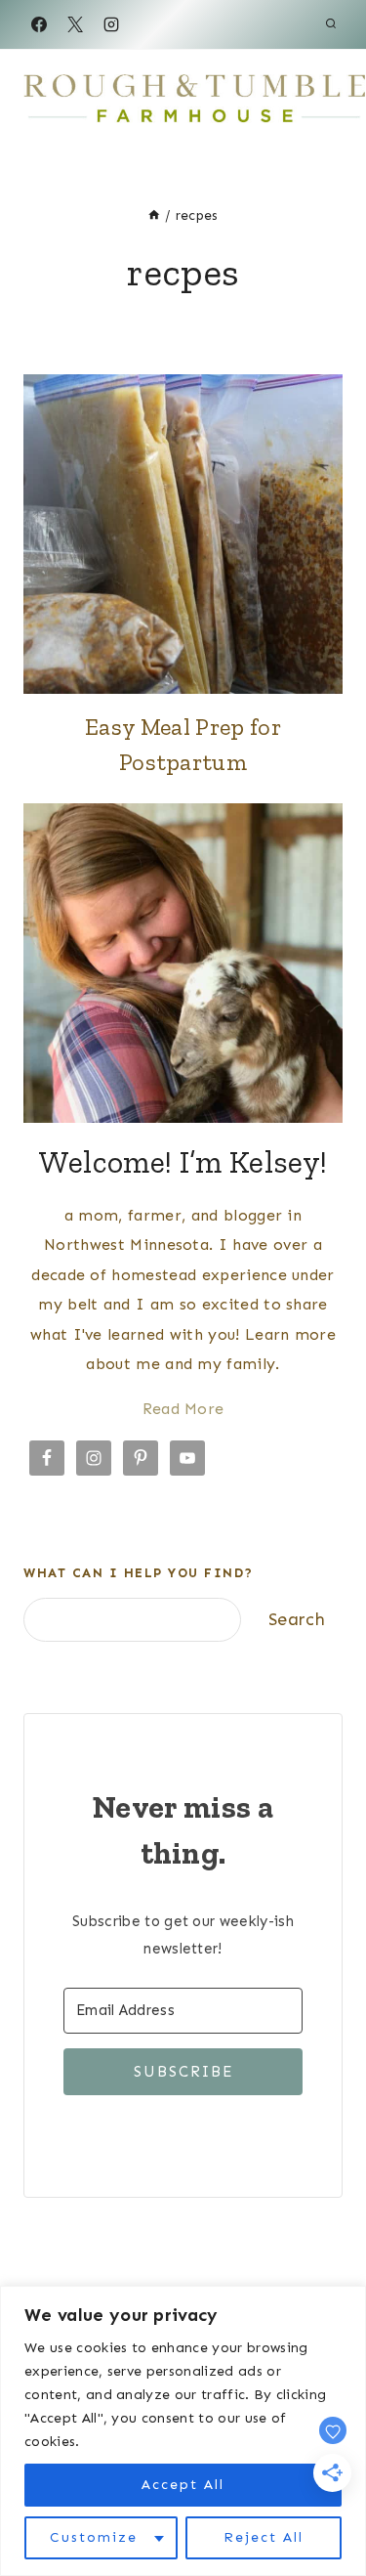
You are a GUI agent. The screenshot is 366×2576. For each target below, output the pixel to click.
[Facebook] (39, 24)
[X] (75, 24)
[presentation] (183, 534)
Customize (94, 2537)
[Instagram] (111, 24)
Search (297, 1619)
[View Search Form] (331, 24)
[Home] (154, 215)
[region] (183, 2431)
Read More (183, 1409)
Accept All (183, 2485)
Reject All (264, 2537)
